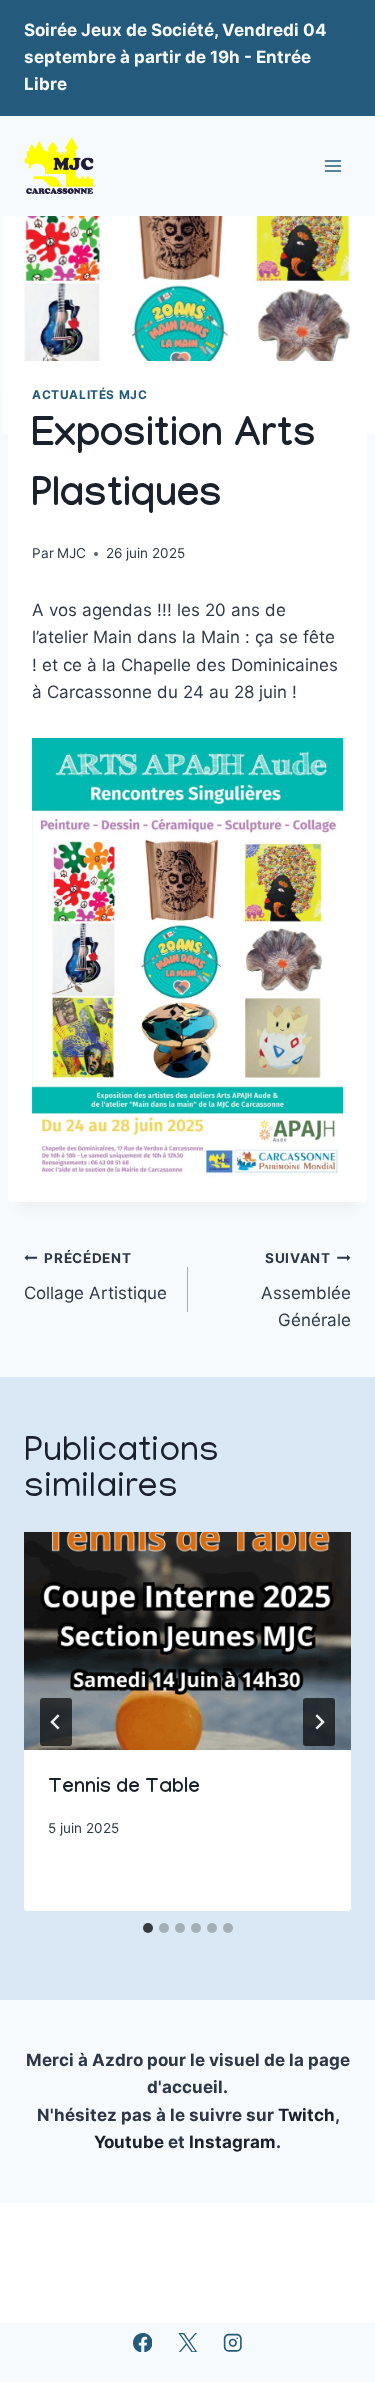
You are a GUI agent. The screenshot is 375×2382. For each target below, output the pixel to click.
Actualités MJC (89, 394)
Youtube (131, 2142)
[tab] (148, 1928)
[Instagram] (232, 2342)
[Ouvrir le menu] (332, 165)
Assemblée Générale (306, 1290)
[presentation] (187, 1641)
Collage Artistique (95, 1276)
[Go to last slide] (56, 1722)
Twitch (306, 2115)
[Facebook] (142, 2342)
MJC (71, 553)
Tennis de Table (124, 1789)
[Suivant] (319, 1722)
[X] (187, 2342)
